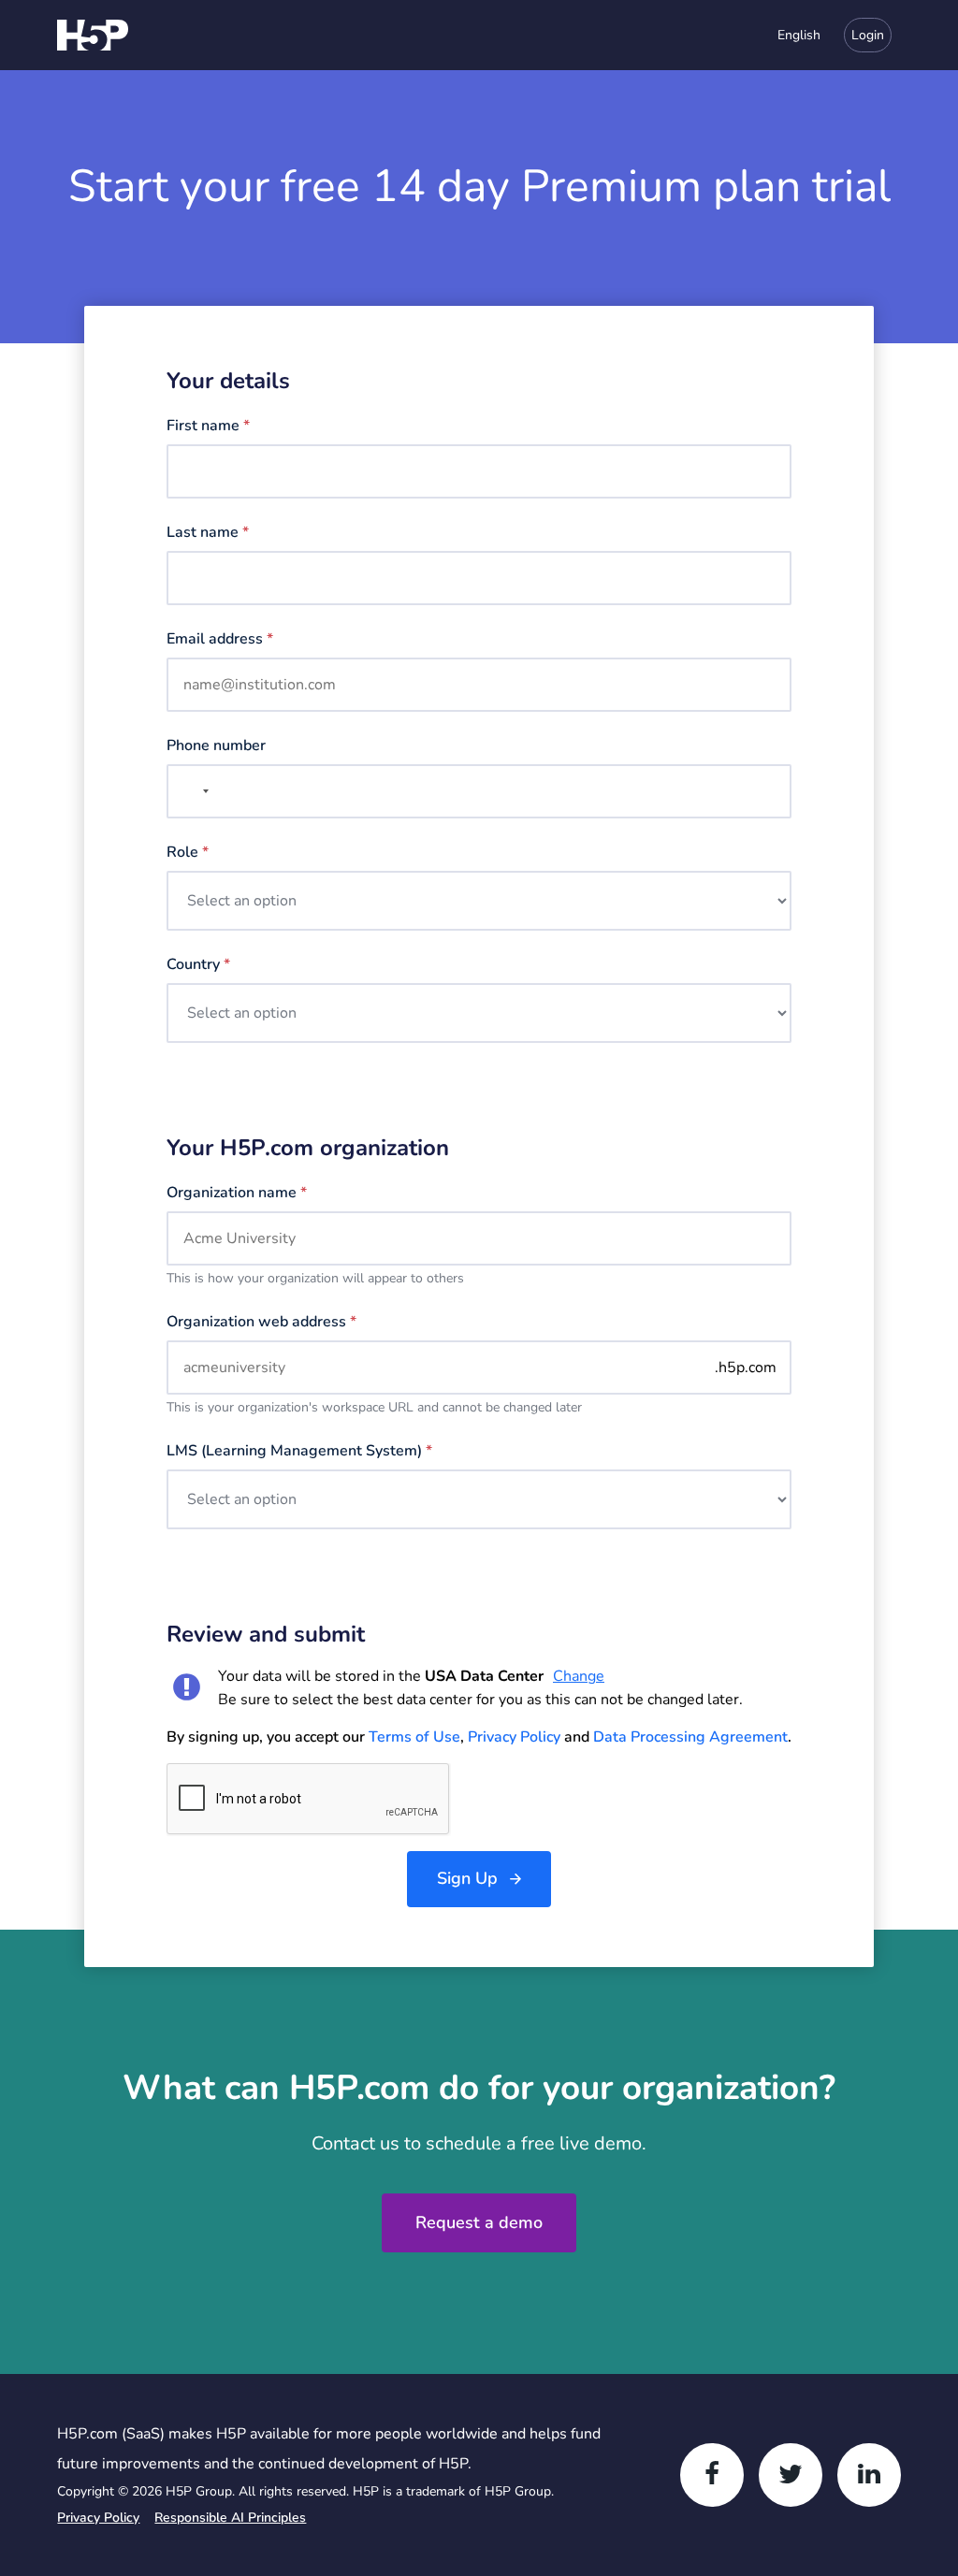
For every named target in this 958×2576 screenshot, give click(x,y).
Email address (220, 639)
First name (208, 426)
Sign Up (467, 1878)
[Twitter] (791, 2475)
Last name (208, 532)
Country (198, 964)
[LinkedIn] (869, 2475)
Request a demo (479, 2222)
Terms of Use (414, 1737)
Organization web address (261, 1322)
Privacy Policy (514, 1737)
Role (188, 852)
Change (579, 1676)
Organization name (237, 1193)
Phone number (216, 745)
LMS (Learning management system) (299, 1451)
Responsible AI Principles (230, 2518)
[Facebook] (712, 2475)
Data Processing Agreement (690, 1737)
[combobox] (790, 35)
